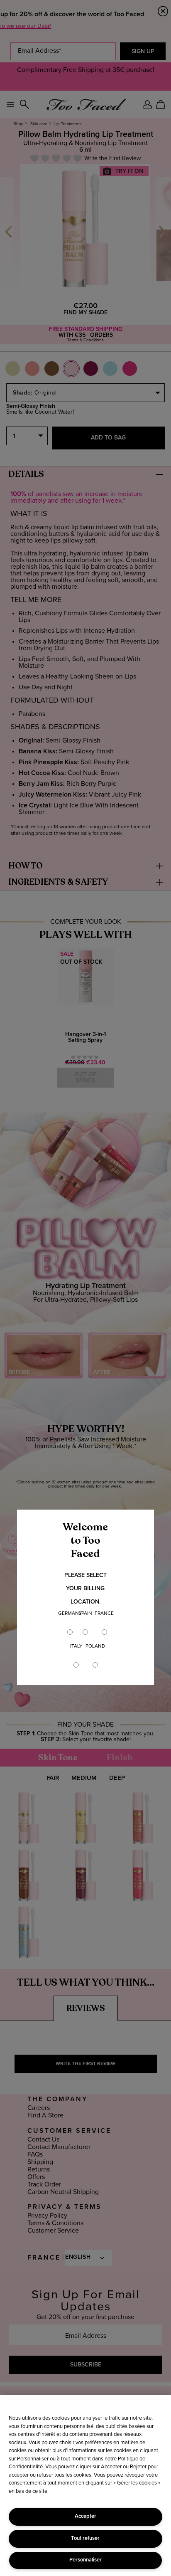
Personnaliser (85, 2560)
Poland (95, 1646)
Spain (85, 1614)
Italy (76, 1646)
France (104, 1614)
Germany (70, 1614)
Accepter (85, 2516)
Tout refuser (85, 2538)
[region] (85, 2486)
